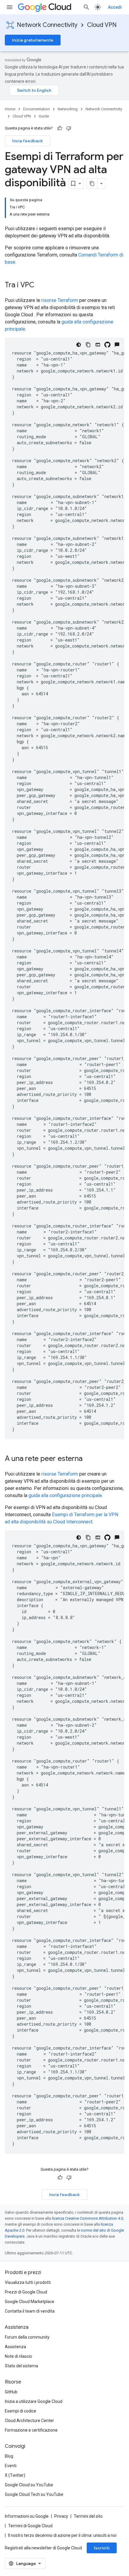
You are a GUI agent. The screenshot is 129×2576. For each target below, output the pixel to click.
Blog (9, 2456)
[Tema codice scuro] (79, 345)
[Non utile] (69, 128)
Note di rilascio (18, 2356)
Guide (44, 116)
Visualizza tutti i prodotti (28, 2282)
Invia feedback (28, 141)
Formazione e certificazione (31, 2430)
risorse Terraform (60, 300)
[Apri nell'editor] (98, 345)
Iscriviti (102, 2548)
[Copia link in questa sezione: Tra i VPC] (40, 285)
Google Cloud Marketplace (30, 2302)
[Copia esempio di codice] (88, 345)
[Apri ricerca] (86, 7)
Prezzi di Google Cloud (26, 2292)
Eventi (11, 2466)
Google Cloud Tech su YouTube (34, 2494)
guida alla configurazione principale (65, 1495)
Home (10, 109)
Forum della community (27, 2337)
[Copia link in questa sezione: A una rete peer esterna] (88, 1459)
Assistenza (15, 2347)
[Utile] (60, 128)
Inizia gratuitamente (33, 40)
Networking (68, 109)
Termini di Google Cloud (30, 2526)
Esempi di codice (21, 2411)
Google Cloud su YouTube (29, 2485)
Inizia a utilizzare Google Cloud (34, 2401)
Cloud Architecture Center (29, 2421)
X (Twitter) (15, 2475)
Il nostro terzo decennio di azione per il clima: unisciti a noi (62, 2535)
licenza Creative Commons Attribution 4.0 (87, 2218)
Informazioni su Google (27, 2516)
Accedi (115, 7)
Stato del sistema (21, 2366)
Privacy (61, 2516)
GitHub (11, 2392)
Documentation (36, 109)
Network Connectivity (47, 25)
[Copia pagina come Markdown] (92, 184)
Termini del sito (88, 2516)
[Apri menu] (10, 7)
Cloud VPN (102, 25)
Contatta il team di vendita (30, 2311)
